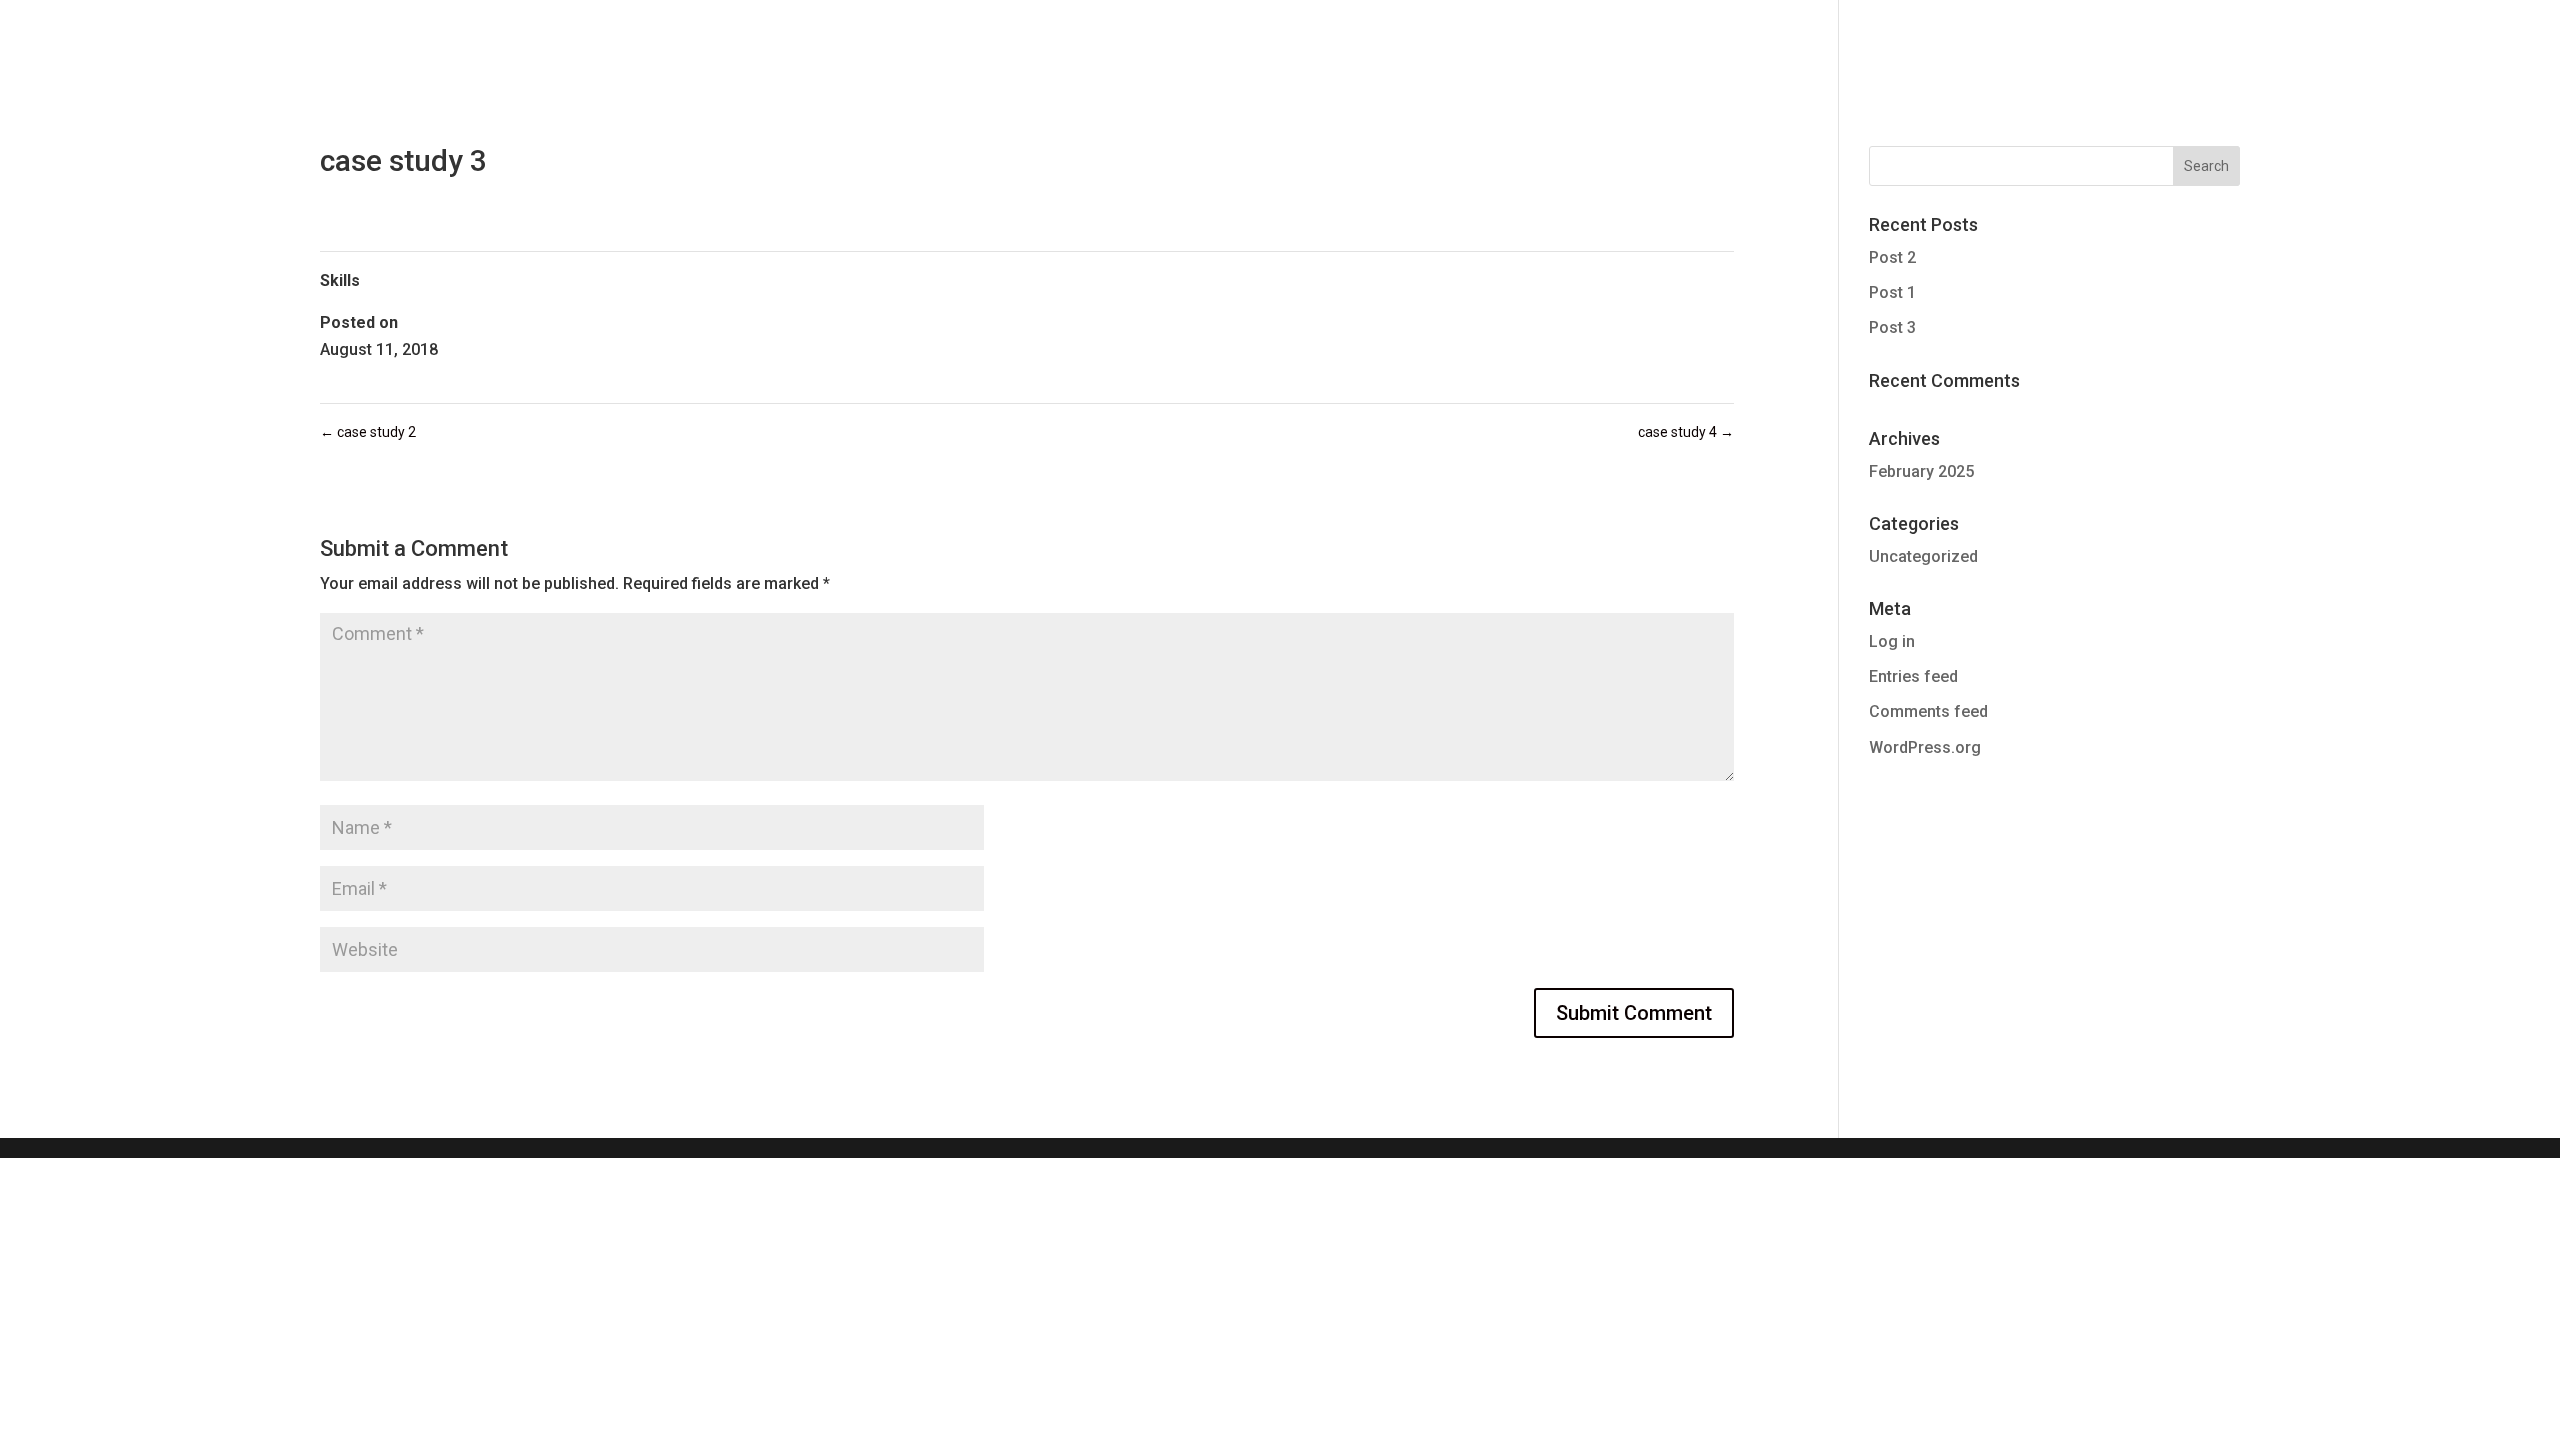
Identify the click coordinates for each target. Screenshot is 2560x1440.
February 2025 (1921, 471)
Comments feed (1928, 711)
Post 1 (1892, 292)
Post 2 (1892, 257)
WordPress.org (1925, 747)
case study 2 (368, 432)
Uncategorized (1923, 556)
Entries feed (1913, 676)
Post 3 (1892, 327)
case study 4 (1686, 432)
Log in (1892, 641)
